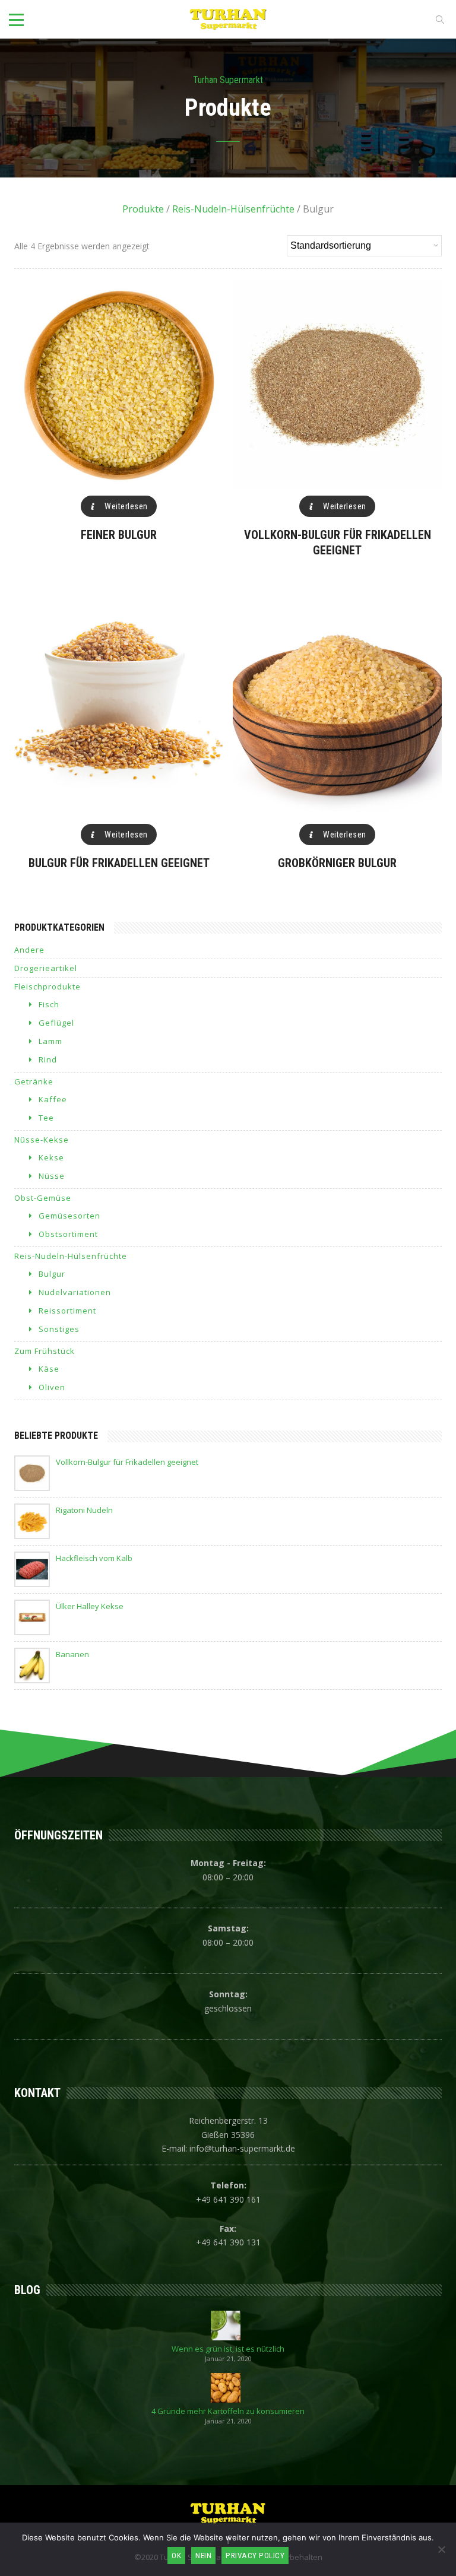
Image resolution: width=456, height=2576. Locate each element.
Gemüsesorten (69, 1216)
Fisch (49, 1004)
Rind (48, 1059)
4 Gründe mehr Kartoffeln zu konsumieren (228, 2411)
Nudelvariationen (75, 1292)
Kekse (51, 1157)
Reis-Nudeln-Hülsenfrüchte (233, 209)
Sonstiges (59, 1329)
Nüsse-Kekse (42, 1140)
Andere (29, 950)
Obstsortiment (68, 1234)
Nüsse (52, 1176)
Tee (46, 1118)
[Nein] (441, 2549)
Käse (49, 1369)
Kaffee (53, 1099)
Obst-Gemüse (43, 1198)
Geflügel (56, 1023)
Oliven (52, 1387)
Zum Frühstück (45, 1351)
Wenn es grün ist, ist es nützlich (228, 2349)
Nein (203, 2556)
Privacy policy (255, 2556)
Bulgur (52, 1274)
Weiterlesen (126, 506)
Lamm (50, 1041)
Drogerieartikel (46, 968)
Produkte (143, 209)
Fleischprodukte (47, 986)
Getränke (34, 1081)
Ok (176, 2556)
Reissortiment (67, 1311)
